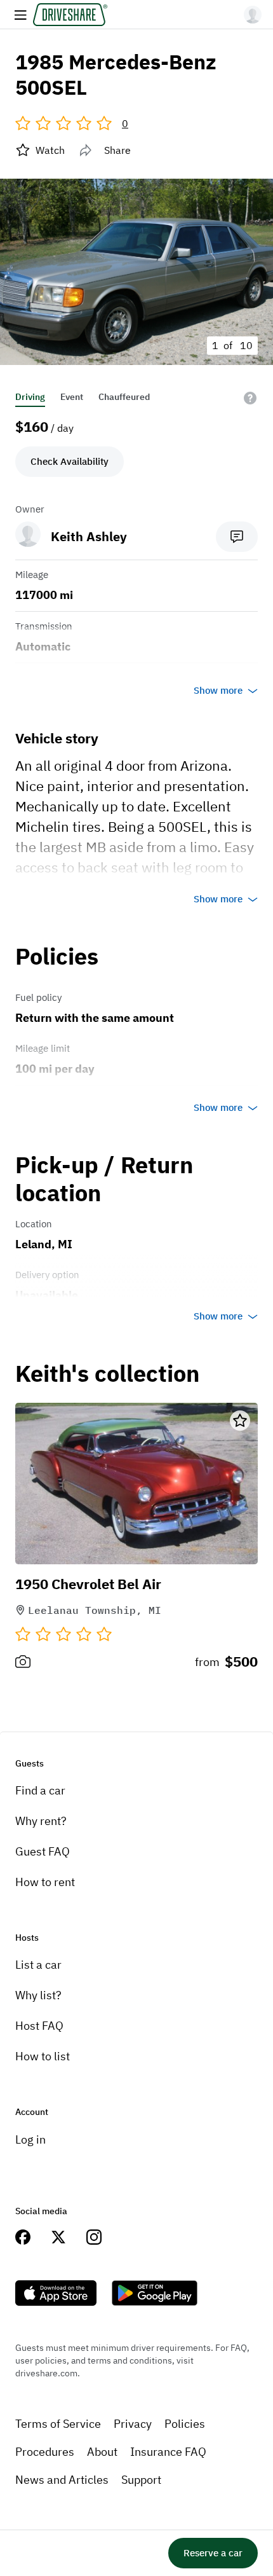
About (102, 2452)
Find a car (40, 1790)
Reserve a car (213, 2553)
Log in (30, 2139)
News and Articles (62, 2480)
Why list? (38, 1995)
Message (237, 537)
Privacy (133, 2424)
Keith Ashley (89, 536)
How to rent (45, 1882)
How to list (43, 2056)
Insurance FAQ (168, 2452)
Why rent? (41, 1821)
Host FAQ (39, 2026)
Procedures (45, 2452)
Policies (185, 2424)
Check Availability (70, 461)
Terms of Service (58, 2424)
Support (141, 2480)
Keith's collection (107, 1374)
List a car (38, 1965)
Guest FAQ (43, 1851)
